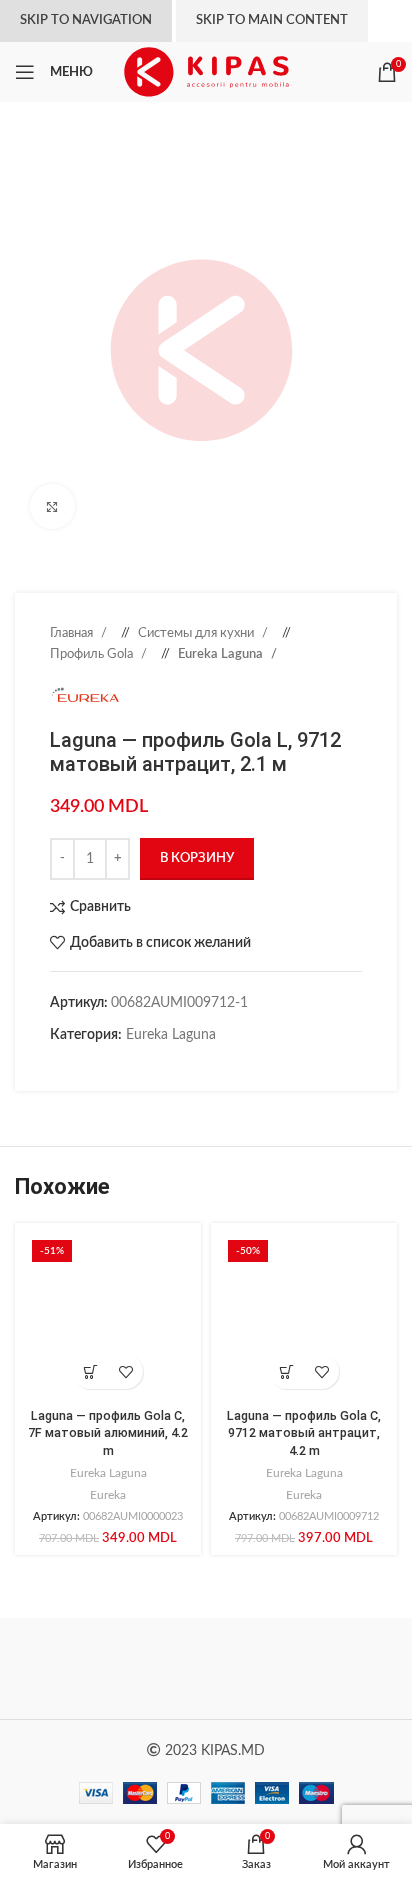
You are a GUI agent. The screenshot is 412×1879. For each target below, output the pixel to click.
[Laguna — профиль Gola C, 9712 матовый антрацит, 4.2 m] (304, 1316)
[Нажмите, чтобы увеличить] (52, 506)
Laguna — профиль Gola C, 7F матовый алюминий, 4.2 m (108, 1433)
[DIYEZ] (110, 1668)
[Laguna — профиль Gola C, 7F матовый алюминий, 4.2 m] (108, 1316)
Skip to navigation (86, 20)
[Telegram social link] (160, 1066)
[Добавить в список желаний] (125, 1371)
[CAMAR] (301, 1668)
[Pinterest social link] (100, 1066)
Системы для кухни (197, 633)
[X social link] (80, 1066)
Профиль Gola (93, 654)
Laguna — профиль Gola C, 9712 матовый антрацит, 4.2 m (304, 1433)
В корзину (197, 858)
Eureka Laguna (222, 654)
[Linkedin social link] (120, 1066)
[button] (90, 1371)
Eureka (108, 1495)
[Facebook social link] (60, 1066)
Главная (73, 633)
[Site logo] (206, 72)
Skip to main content (272, 20)
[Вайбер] (180, 1066)
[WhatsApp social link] (140, 1066)
